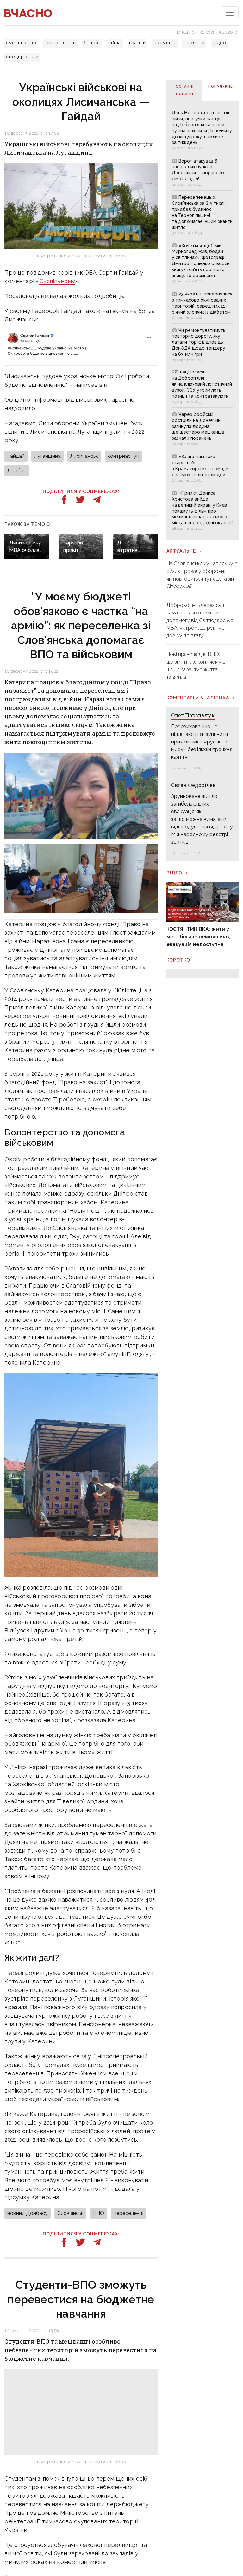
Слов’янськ (70, 2213)
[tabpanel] (202, 320)
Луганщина (47, 456)
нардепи (194, 43)
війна (115, 43)
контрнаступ (123, 456)
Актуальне (181, 551)
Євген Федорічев (193, 785)
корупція (165, 43)
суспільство (21, 43)
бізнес (92, 43)
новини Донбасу (28, 2213)
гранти (137, 43)
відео (219, 43)
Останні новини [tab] (185, 90)
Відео (174, 873)
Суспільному (57, 281)
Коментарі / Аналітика (198, 698)
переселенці (60, 43)
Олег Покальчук (193, 715)
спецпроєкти (22, 57)
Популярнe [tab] (221, 86)
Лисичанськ (84, 456)
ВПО (99, 2213)
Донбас (17, 471)
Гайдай (16, 456)
